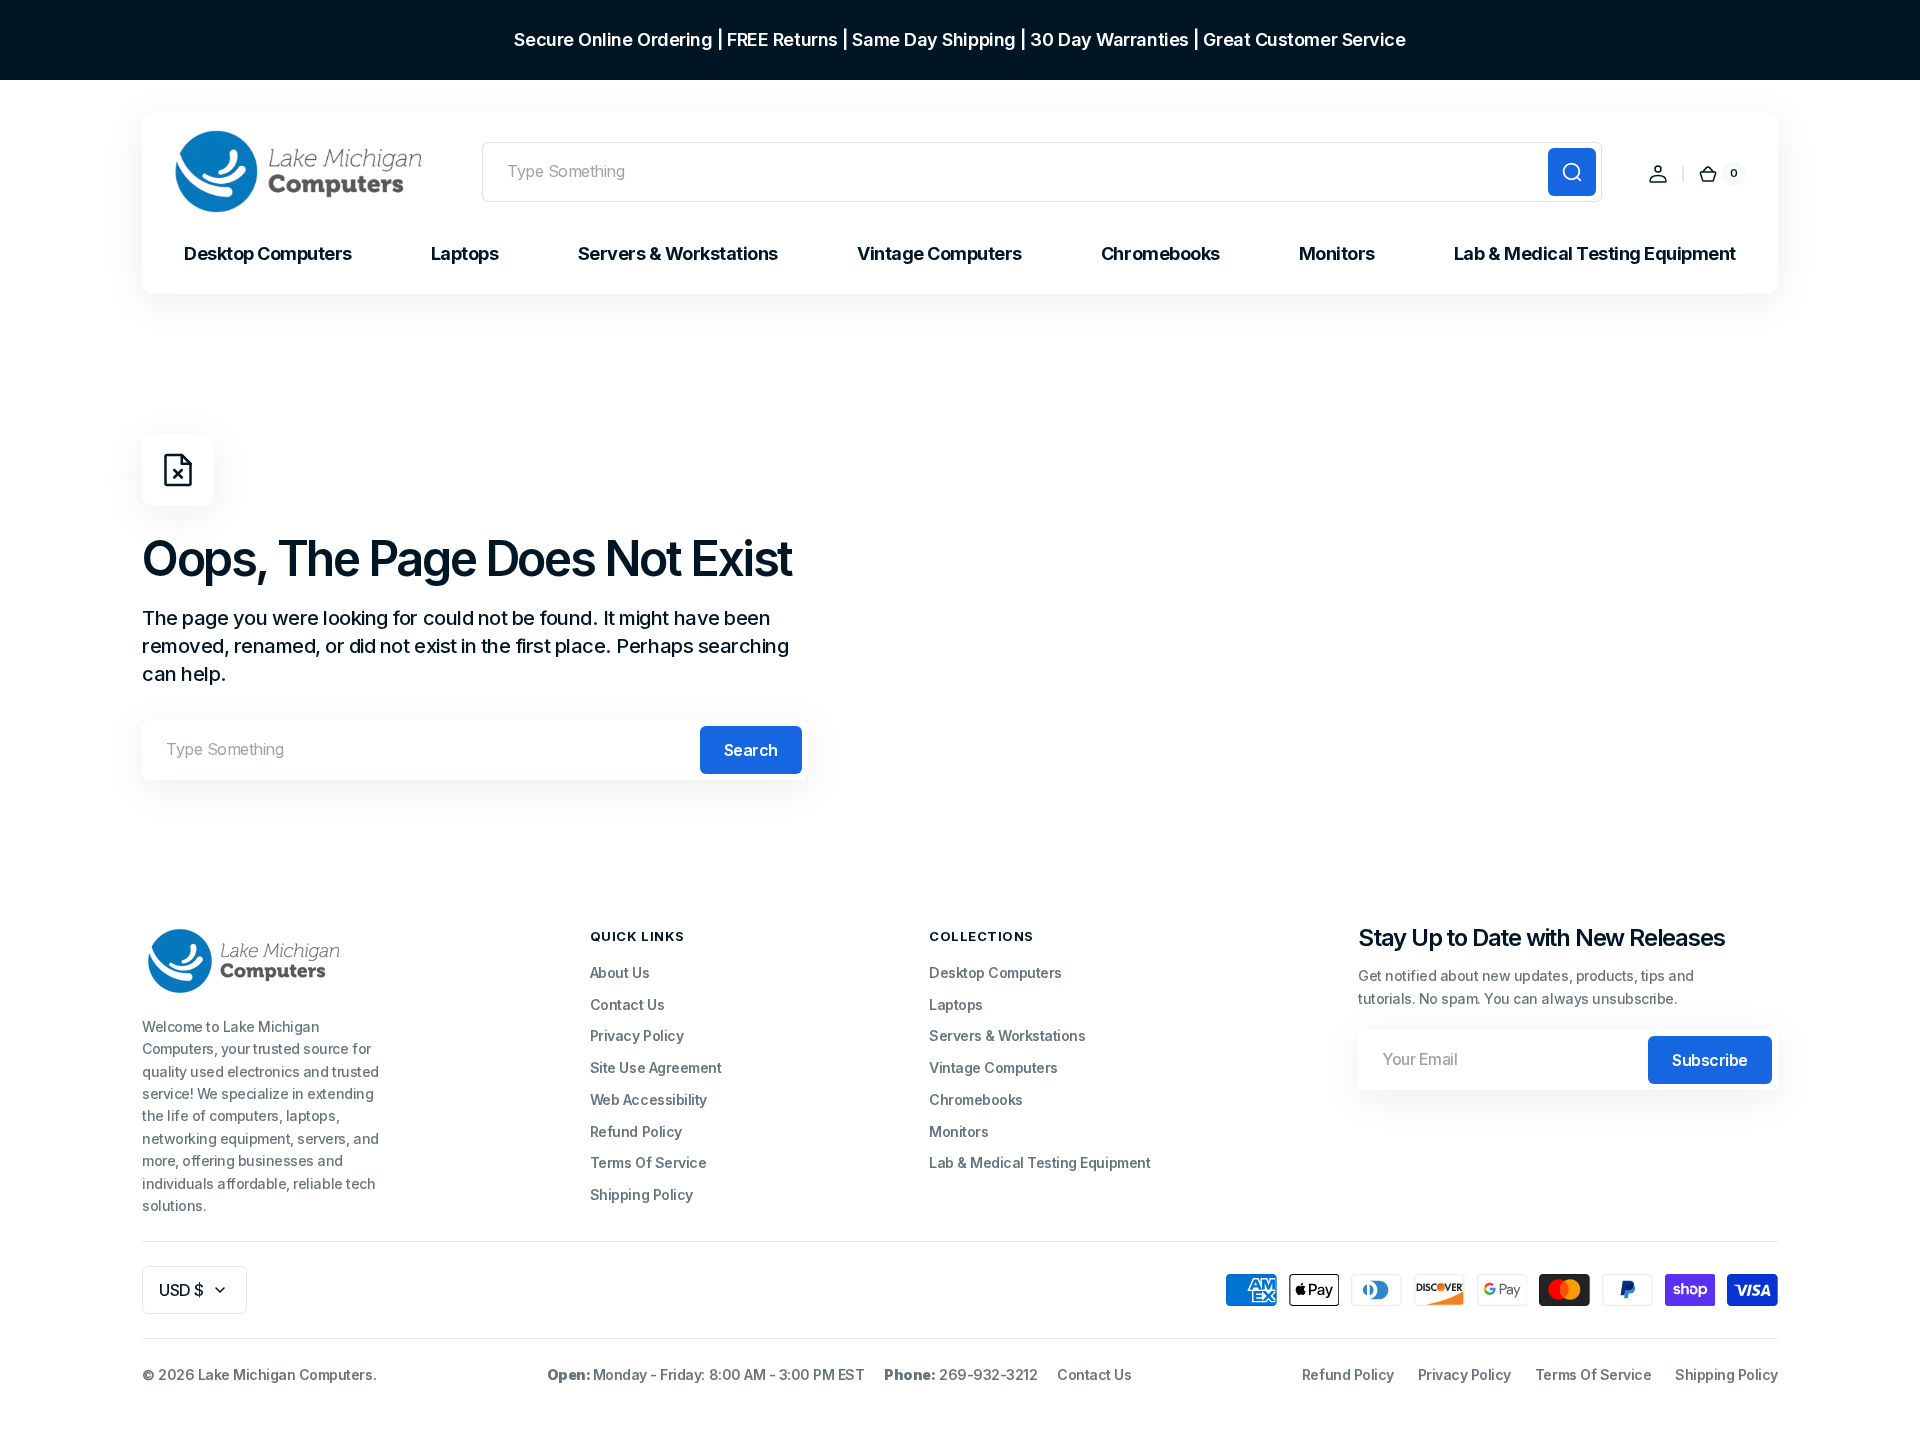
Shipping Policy (641, 1194)
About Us (619, 972)
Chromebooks (976, 1099)
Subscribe (1710, 1060)
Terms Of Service (648, 1162)
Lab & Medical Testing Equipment (1039, 1162)
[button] (1658, 174)
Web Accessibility (648, 1099)
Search (751, 750)
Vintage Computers (993, 1067)
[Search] (1572, 172)
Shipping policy (1726, 1374)
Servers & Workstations (1007, 1035)
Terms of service (1593, 1374)
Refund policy (1348, 1374)
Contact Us (627, 1004)
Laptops (956, 1004)
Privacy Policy (636, 1035)
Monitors (958, 1131)
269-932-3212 (988, 1374)
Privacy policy (1464, 1374)
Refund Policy (636, 1131)
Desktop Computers (995, 972)
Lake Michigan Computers (285, 1374)
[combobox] (1042, 172)
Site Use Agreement (655, 1067)
